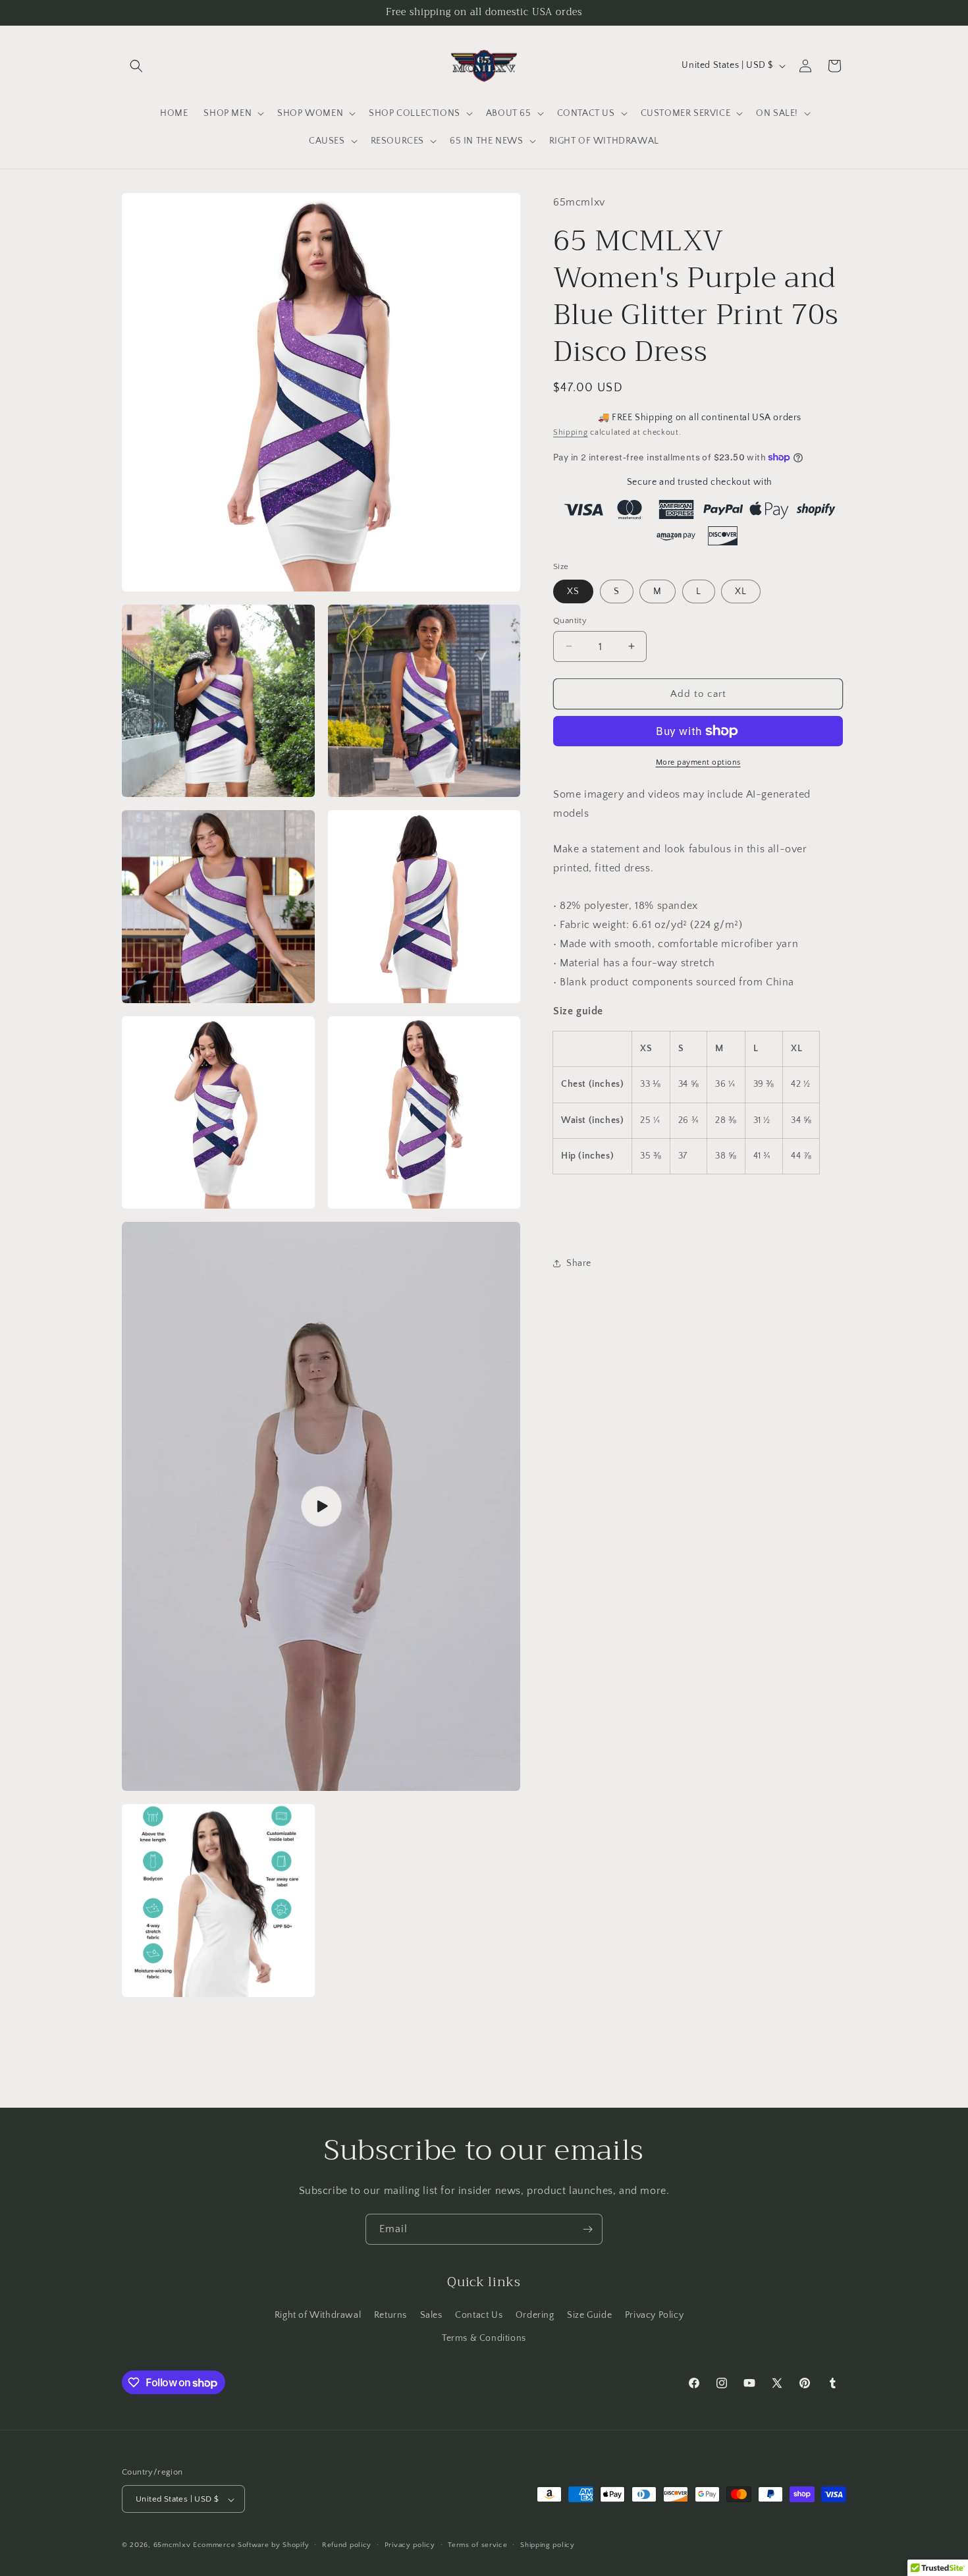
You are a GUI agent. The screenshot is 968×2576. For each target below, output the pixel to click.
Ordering (535, 2315)
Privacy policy (410, 2546)
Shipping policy (548, 2546)
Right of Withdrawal (318, 2315)
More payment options (698, 762)
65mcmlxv (172, 2546)
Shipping (571, 432)
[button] (136, 66)
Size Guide (589, 2315)
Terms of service (477, 2546)
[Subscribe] (587, 2229)
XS (573, 591)
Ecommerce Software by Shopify (251, 2546)
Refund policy (347, 2546)
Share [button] (579, 1263)
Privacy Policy (654, 2315)
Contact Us (479, 2315)
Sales (431, 2315)
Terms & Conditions (484, 2338)
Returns (390, 2315)
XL (741, 591)
